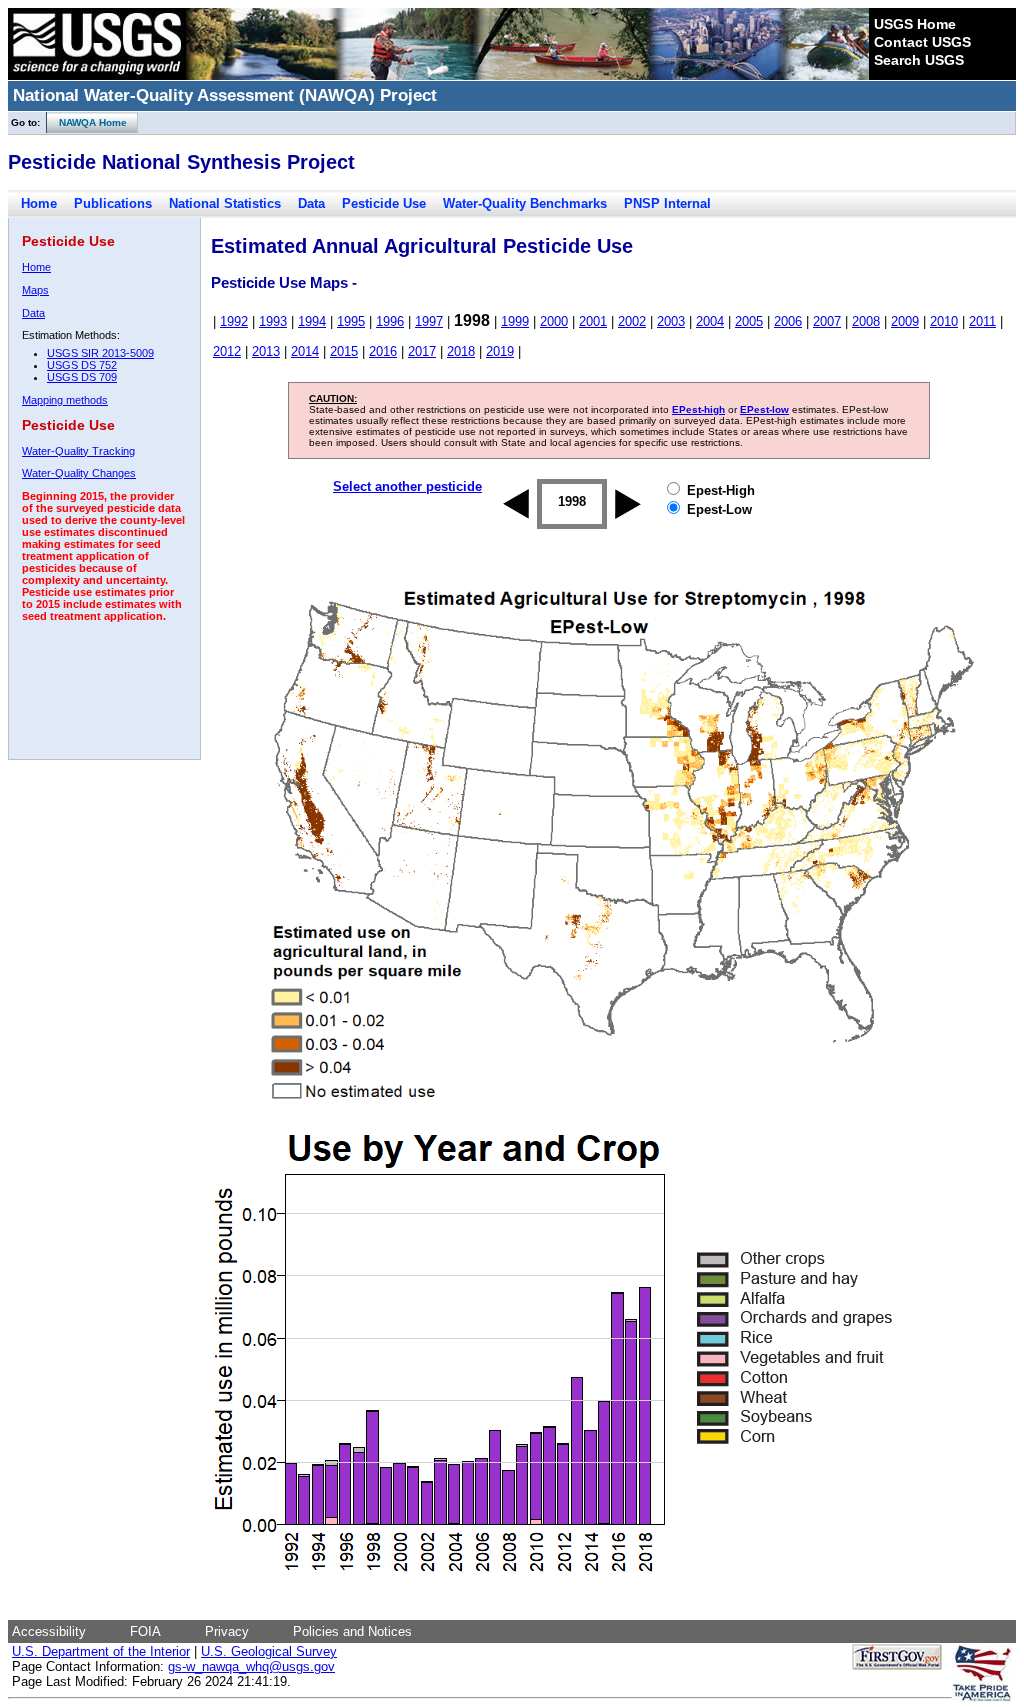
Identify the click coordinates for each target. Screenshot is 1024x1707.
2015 (344, 351)
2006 (788, 321)
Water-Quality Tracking (78, 451)
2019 (500, 351)
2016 (383, 351)
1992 (234, 321)
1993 (273, 321)
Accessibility (49, 1631)
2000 (554, 321)
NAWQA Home (87, 122)
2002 (632, 321)
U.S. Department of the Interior (101, 1651)
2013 (266, 351)
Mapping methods (65, 400)
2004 (710, 321)
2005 (749, 321)
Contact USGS (922, 42)
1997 (429, 321)
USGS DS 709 (82, 377)
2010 (944, 321)
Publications (113, 203)
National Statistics (225, 203)
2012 (227, 351)
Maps (35, 290)
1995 (351, 321)
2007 (827, 321)
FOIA (145, 1631)
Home (39, 203)
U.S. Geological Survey (269, 1651)
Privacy (227, 1631)
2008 (866, 321)
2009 (905, 321)
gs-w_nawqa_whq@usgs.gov (251, 1666)
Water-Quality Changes (79, 473)
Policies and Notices (352, 1631)
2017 (422, 351)
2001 (593, 321)
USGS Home (915, 24)
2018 (461, 351)
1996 (390, 321)
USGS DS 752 (82, 365)
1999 (515, 321)
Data (311, 203)
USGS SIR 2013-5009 (100, 353)
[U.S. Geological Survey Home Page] (97, 75)
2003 (671, 321)
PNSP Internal (667, 203)
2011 (982, 321)
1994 (312, 321)
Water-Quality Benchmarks (525, 203)
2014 (305, 351)
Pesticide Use (384, 203)
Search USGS (919, 60)
